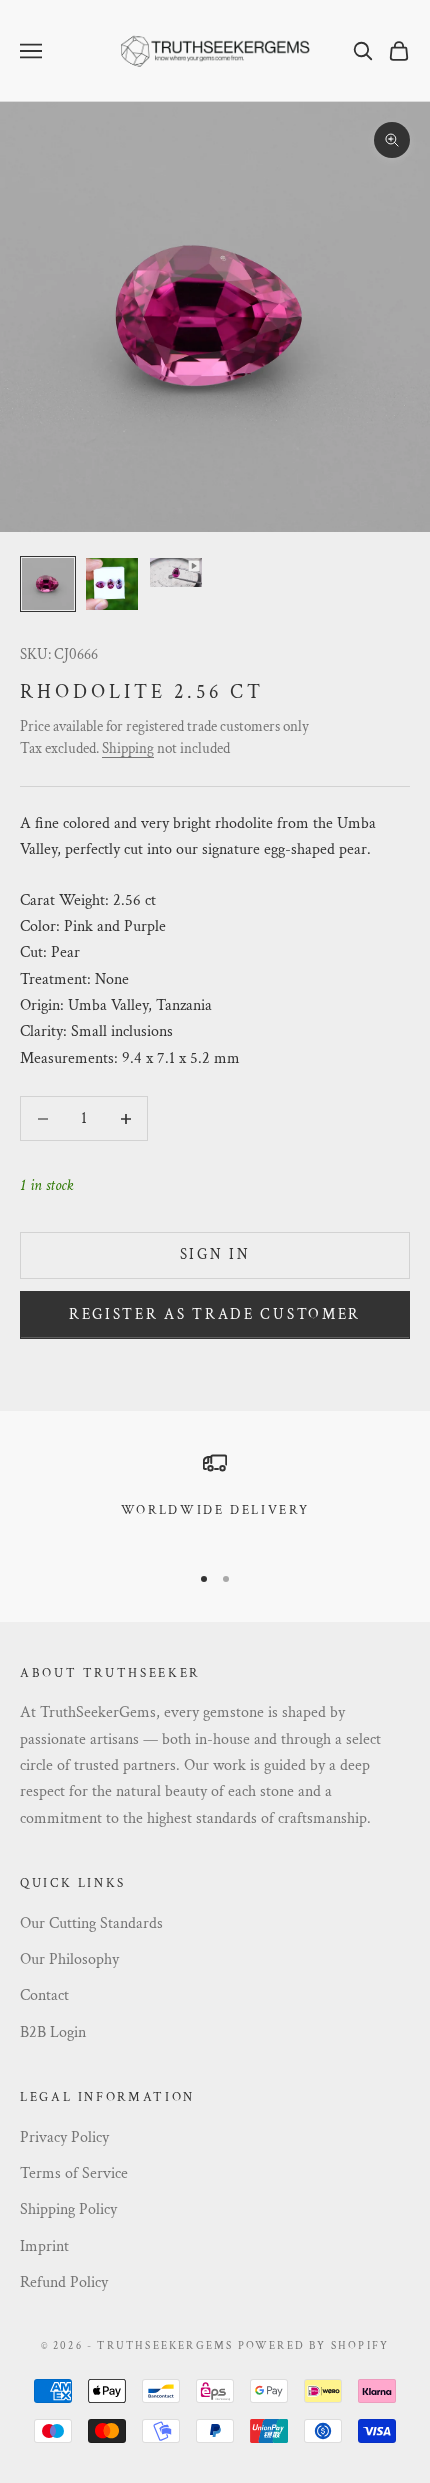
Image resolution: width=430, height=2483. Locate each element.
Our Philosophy (69, 1959)
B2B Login (53, 2032)
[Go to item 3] (176, 572)
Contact (44, 1995)
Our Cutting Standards (91, 1923)
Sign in (215, 1254)
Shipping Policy (68, 2209)
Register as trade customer (215, 1314)
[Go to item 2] (112, 584)
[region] (215, 1497)
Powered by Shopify (314, 2346)
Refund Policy (64, 2282)
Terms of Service (74, 2173)
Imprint (44, 2246)
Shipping (128, 748)
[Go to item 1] (48, 584)
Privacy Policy (64, 2137)
